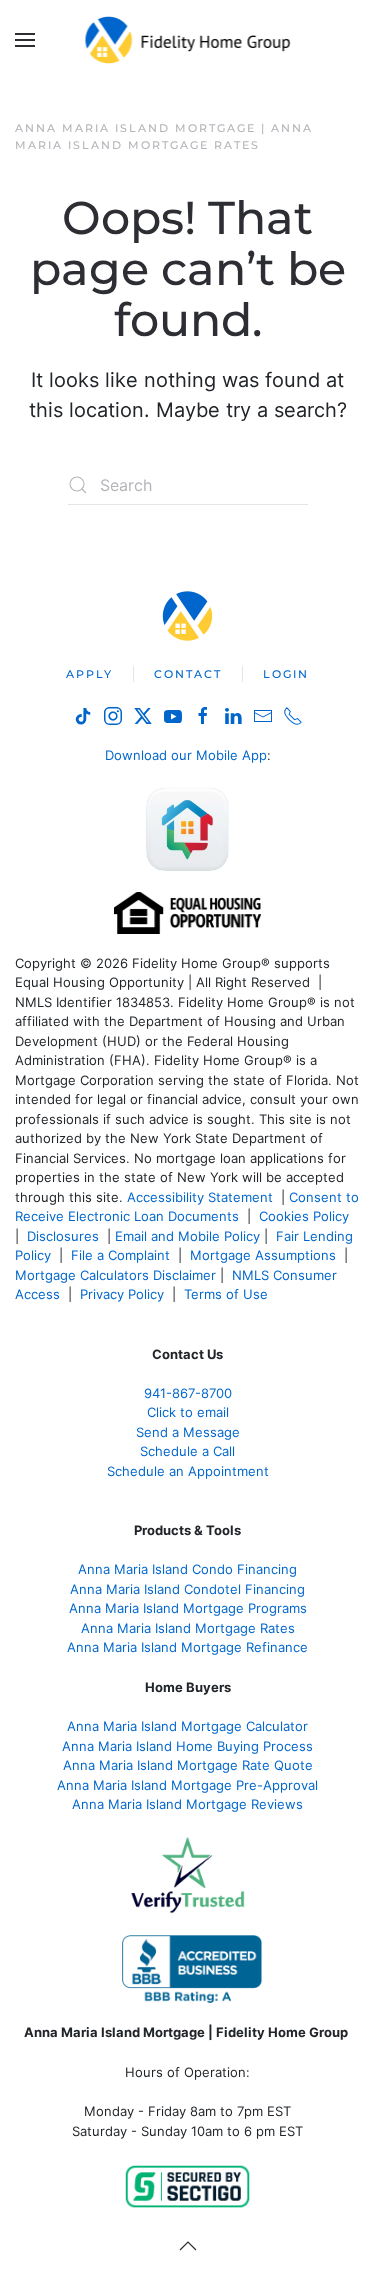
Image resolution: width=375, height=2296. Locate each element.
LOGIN (286, 674)
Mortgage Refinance (187, 1647)
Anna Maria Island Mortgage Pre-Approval (187, 1785)
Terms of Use (228, 1294)
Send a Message (188, 1432)
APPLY (89, 674)
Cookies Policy (306, 1216)
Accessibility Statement (200, 1197)
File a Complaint (122, 1255)
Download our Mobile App (186, 755)
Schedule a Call (187, 1451)
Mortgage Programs (188, 1608)
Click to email (188, 1412)
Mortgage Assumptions (263, 1255)
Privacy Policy (122, 1294)
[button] (25, 40)
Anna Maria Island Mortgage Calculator (187, 1726)
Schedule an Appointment (188, 1471)
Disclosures (63, 1236)
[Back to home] (187, 40)
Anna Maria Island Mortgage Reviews (187, 1804)
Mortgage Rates (188, 1628)
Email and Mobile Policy (187, 1236)
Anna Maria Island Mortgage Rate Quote (188, 1765)
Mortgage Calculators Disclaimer (115, 1275)
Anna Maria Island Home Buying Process (187, 1746)
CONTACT (188, 674)
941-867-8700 (188, 1393)
